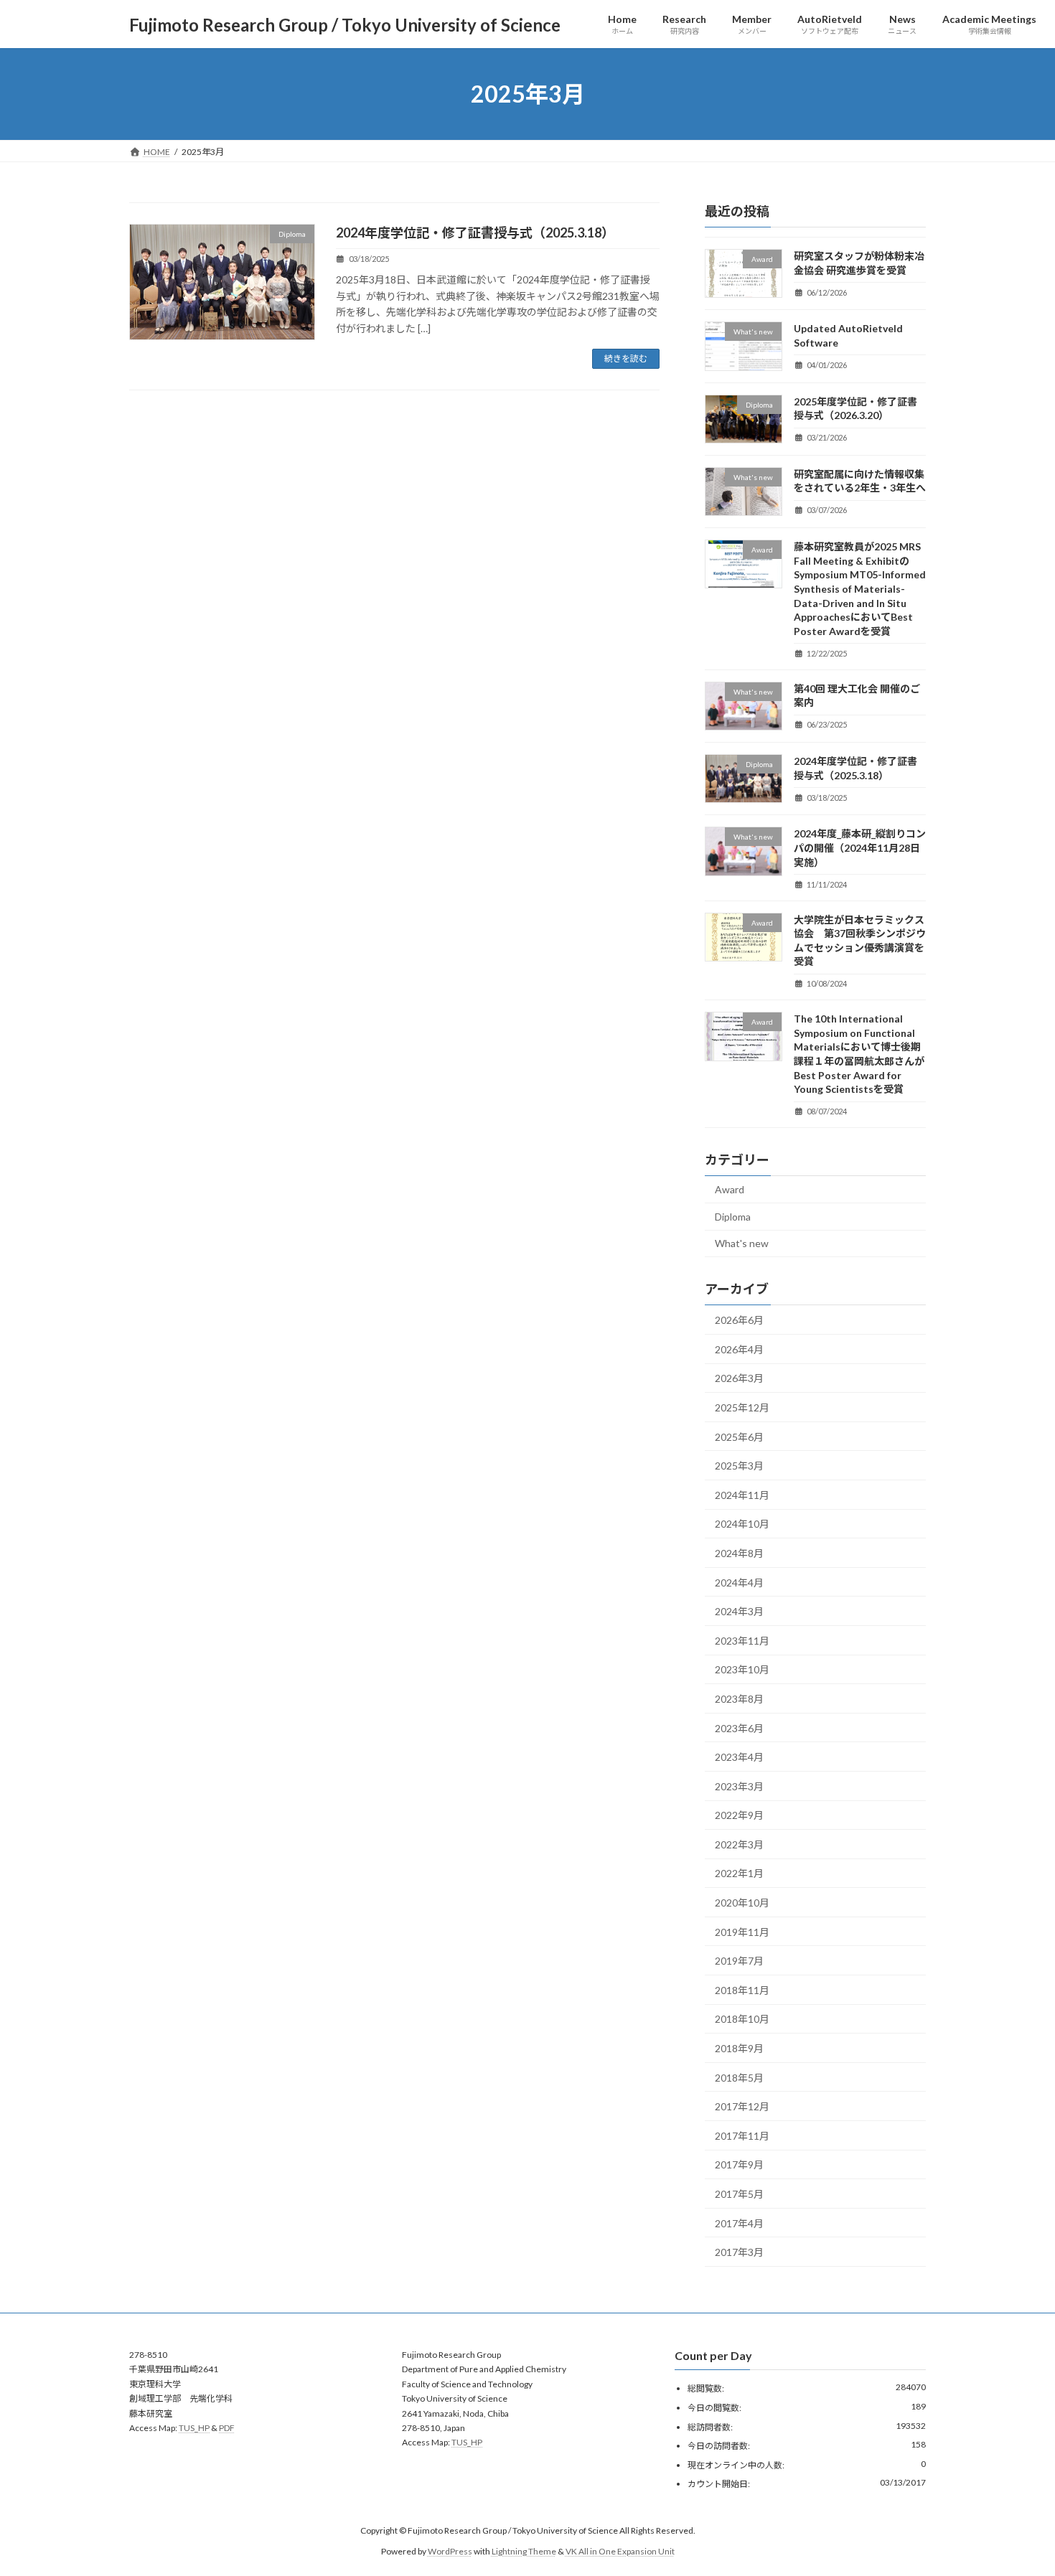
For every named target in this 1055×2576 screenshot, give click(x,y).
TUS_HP (194, 2428)
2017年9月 (739, 2165)
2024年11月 (742, 1495)
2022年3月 (739, 1844)
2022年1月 (739, 1874)
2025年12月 (742, 1407)
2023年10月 (742, 1670)
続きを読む (626, 358)
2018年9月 (739, 2048)
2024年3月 (739, 1611)
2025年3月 (739, 1466)
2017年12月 (742, 2106)
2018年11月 (742, 1990)
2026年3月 (739, 1379)
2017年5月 (739, 2194)
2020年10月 (742, 1903)
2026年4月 (739, 1349)
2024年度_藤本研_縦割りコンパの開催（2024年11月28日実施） (860, 848)
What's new (742, 1244)
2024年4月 (739, 1583)
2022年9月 (739, 1815)
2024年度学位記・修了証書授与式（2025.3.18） (475, 232)
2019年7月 (739, 1961)
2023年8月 (739, 1699)
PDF (227, 2428)
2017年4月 (739, 2223)
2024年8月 (739, 1553)
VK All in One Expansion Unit (620, 2551)
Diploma (733, 1217)
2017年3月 (739, 2252)
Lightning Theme (524, 2551)
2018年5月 (739, 2078)
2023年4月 (739, 1757)
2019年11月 (742, 1932)
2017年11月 (742, 2136)
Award (730, 1189)
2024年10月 (742, 1524)
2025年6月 (739, 1437)
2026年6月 (739, 1320)
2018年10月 (742, 2020)
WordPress (450, 2551)
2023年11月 (742, 1641)
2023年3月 (739, 1786)
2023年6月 (739, 1728)
